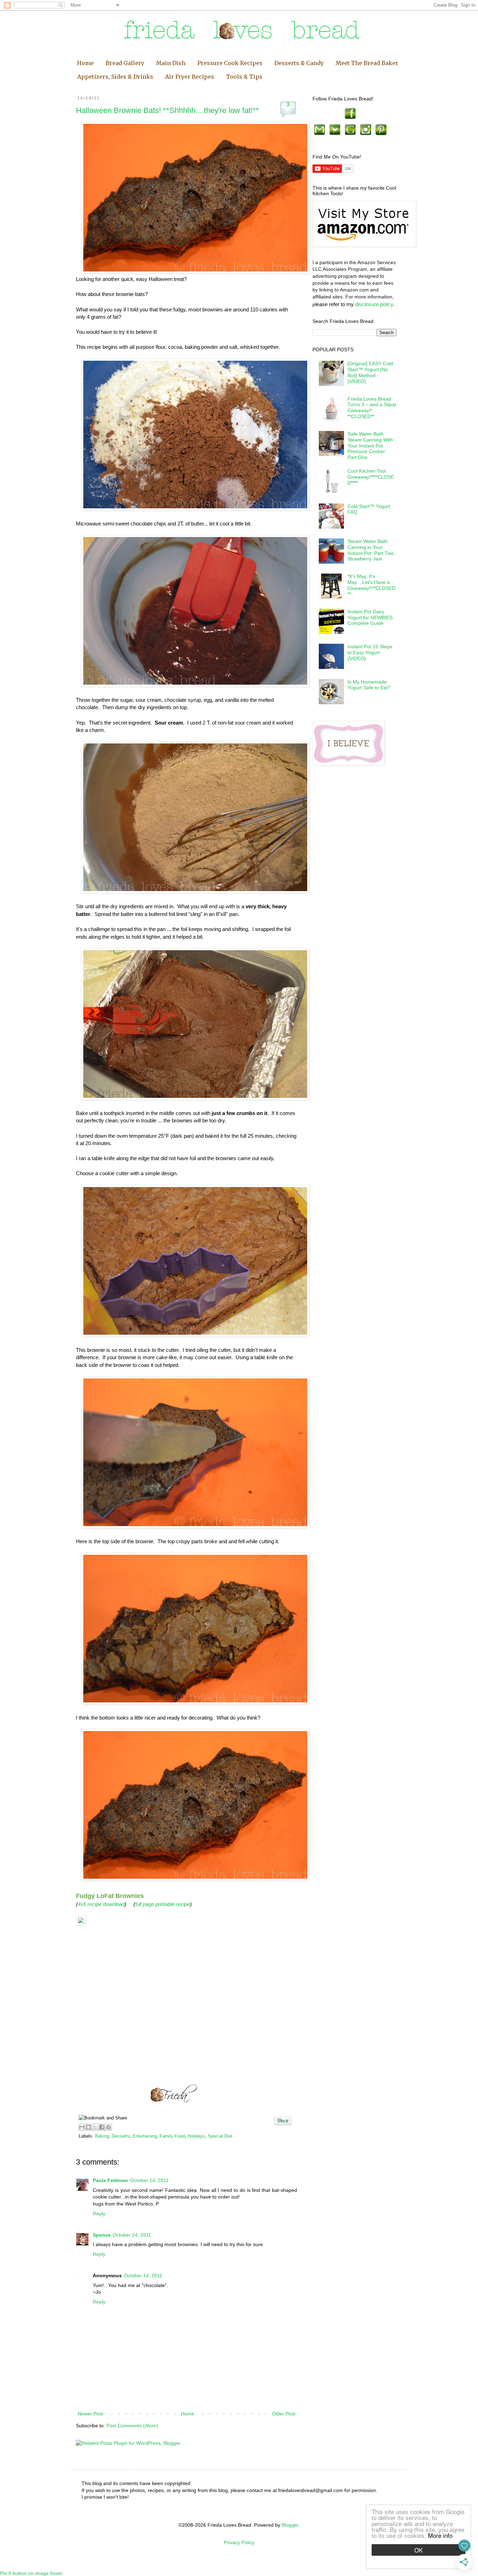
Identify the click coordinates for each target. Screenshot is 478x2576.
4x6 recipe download (101, 1904)
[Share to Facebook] (102, 2127)
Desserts (121, 2136)
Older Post (284, 2414)
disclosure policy (374, 304)
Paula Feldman (110, 2180)
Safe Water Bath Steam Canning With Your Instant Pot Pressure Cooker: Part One (370, 446)
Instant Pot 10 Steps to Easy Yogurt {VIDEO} (370, 652)
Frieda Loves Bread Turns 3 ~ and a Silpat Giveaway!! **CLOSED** (372, 408)
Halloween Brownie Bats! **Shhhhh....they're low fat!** (167, 110)
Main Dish (171, 63)
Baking (102, 2136)
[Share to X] (95, 2127)
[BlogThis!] (89, 2127)
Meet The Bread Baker (367, 63)
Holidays (196, 2136)
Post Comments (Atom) (132, 2426)
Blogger (290, 2525)
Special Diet (220, 2136)
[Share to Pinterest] (108, 2127)
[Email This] (82, 2127)
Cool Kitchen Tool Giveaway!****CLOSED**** (371, 477)
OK (419, 2550)
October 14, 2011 (149, 2180)
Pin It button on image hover (31, 2573)
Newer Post (90, 2414)
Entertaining (145, 2136)
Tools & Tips (244, 77)
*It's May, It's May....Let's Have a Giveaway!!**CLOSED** (371, 585)
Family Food (172, 2136)
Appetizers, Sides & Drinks (115, 77)
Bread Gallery (125, 63)
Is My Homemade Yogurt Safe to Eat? (369, 685)
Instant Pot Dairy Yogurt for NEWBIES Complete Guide (370, 617)
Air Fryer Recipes (190, 77)
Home (85, 63)
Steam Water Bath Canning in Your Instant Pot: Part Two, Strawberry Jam (371, 550)
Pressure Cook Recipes (230, 63)
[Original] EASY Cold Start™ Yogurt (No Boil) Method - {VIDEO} (370, 372)
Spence (102, 2235)
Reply (99, 2214)
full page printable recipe (163, 1904)
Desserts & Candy (299, 63)
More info (440, 2535)
